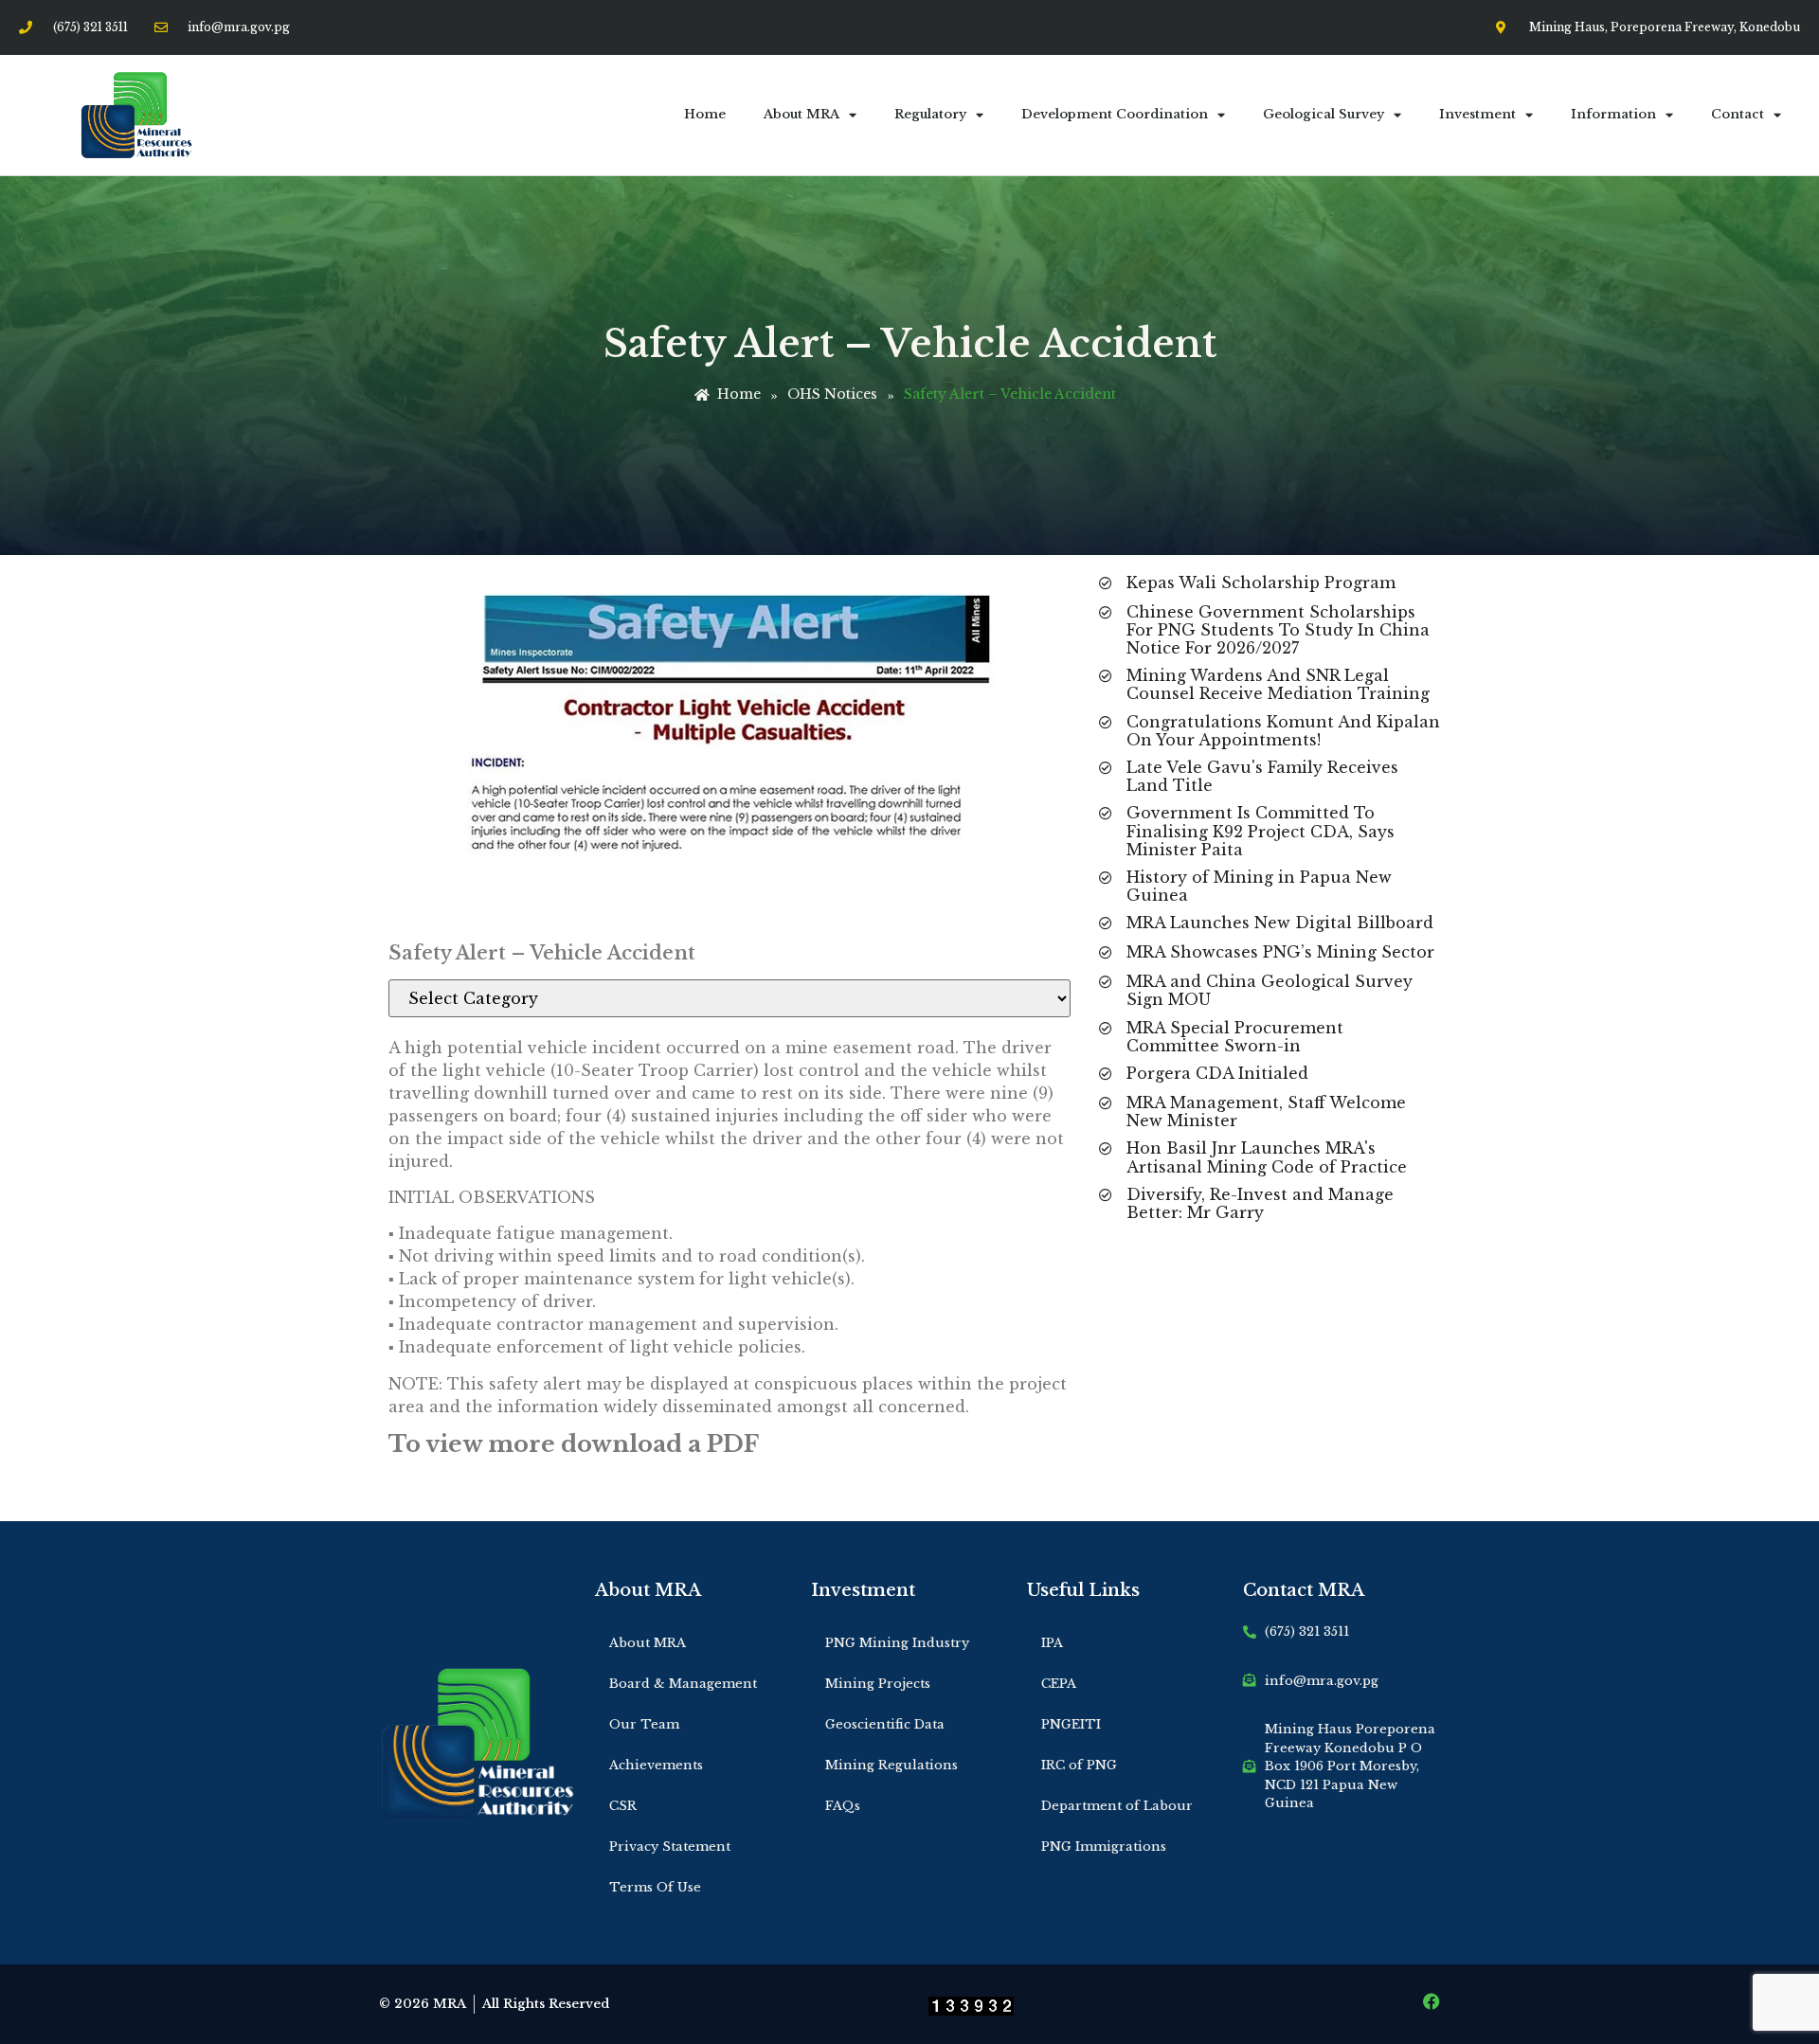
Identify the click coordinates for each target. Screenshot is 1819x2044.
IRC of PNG (1079, 1765)
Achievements (656, 1765)
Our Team (644, 1724)
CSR (623, 1806)
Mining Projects (878, 1684)
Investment (1477, 114)
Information (1613, 114)
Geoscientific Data (885, 1724)
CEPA (1059, 1684)
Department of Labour (1117, 1806)
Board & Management (683, 1684)
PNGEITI (1071, 1724)
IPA (1052, 1643)
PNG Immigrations (1104, 1847)
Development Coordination (1115, 114)
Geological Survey (1324, 114)
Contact (1738, 114)
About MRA (801, 114)
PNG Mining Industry (897, 1643)
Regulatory (930, 114)
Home (705, 114)
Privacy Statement (670, 1847)
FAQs (843, 1806)
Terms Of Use (655, 1887)
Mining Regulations (891, 1765)
